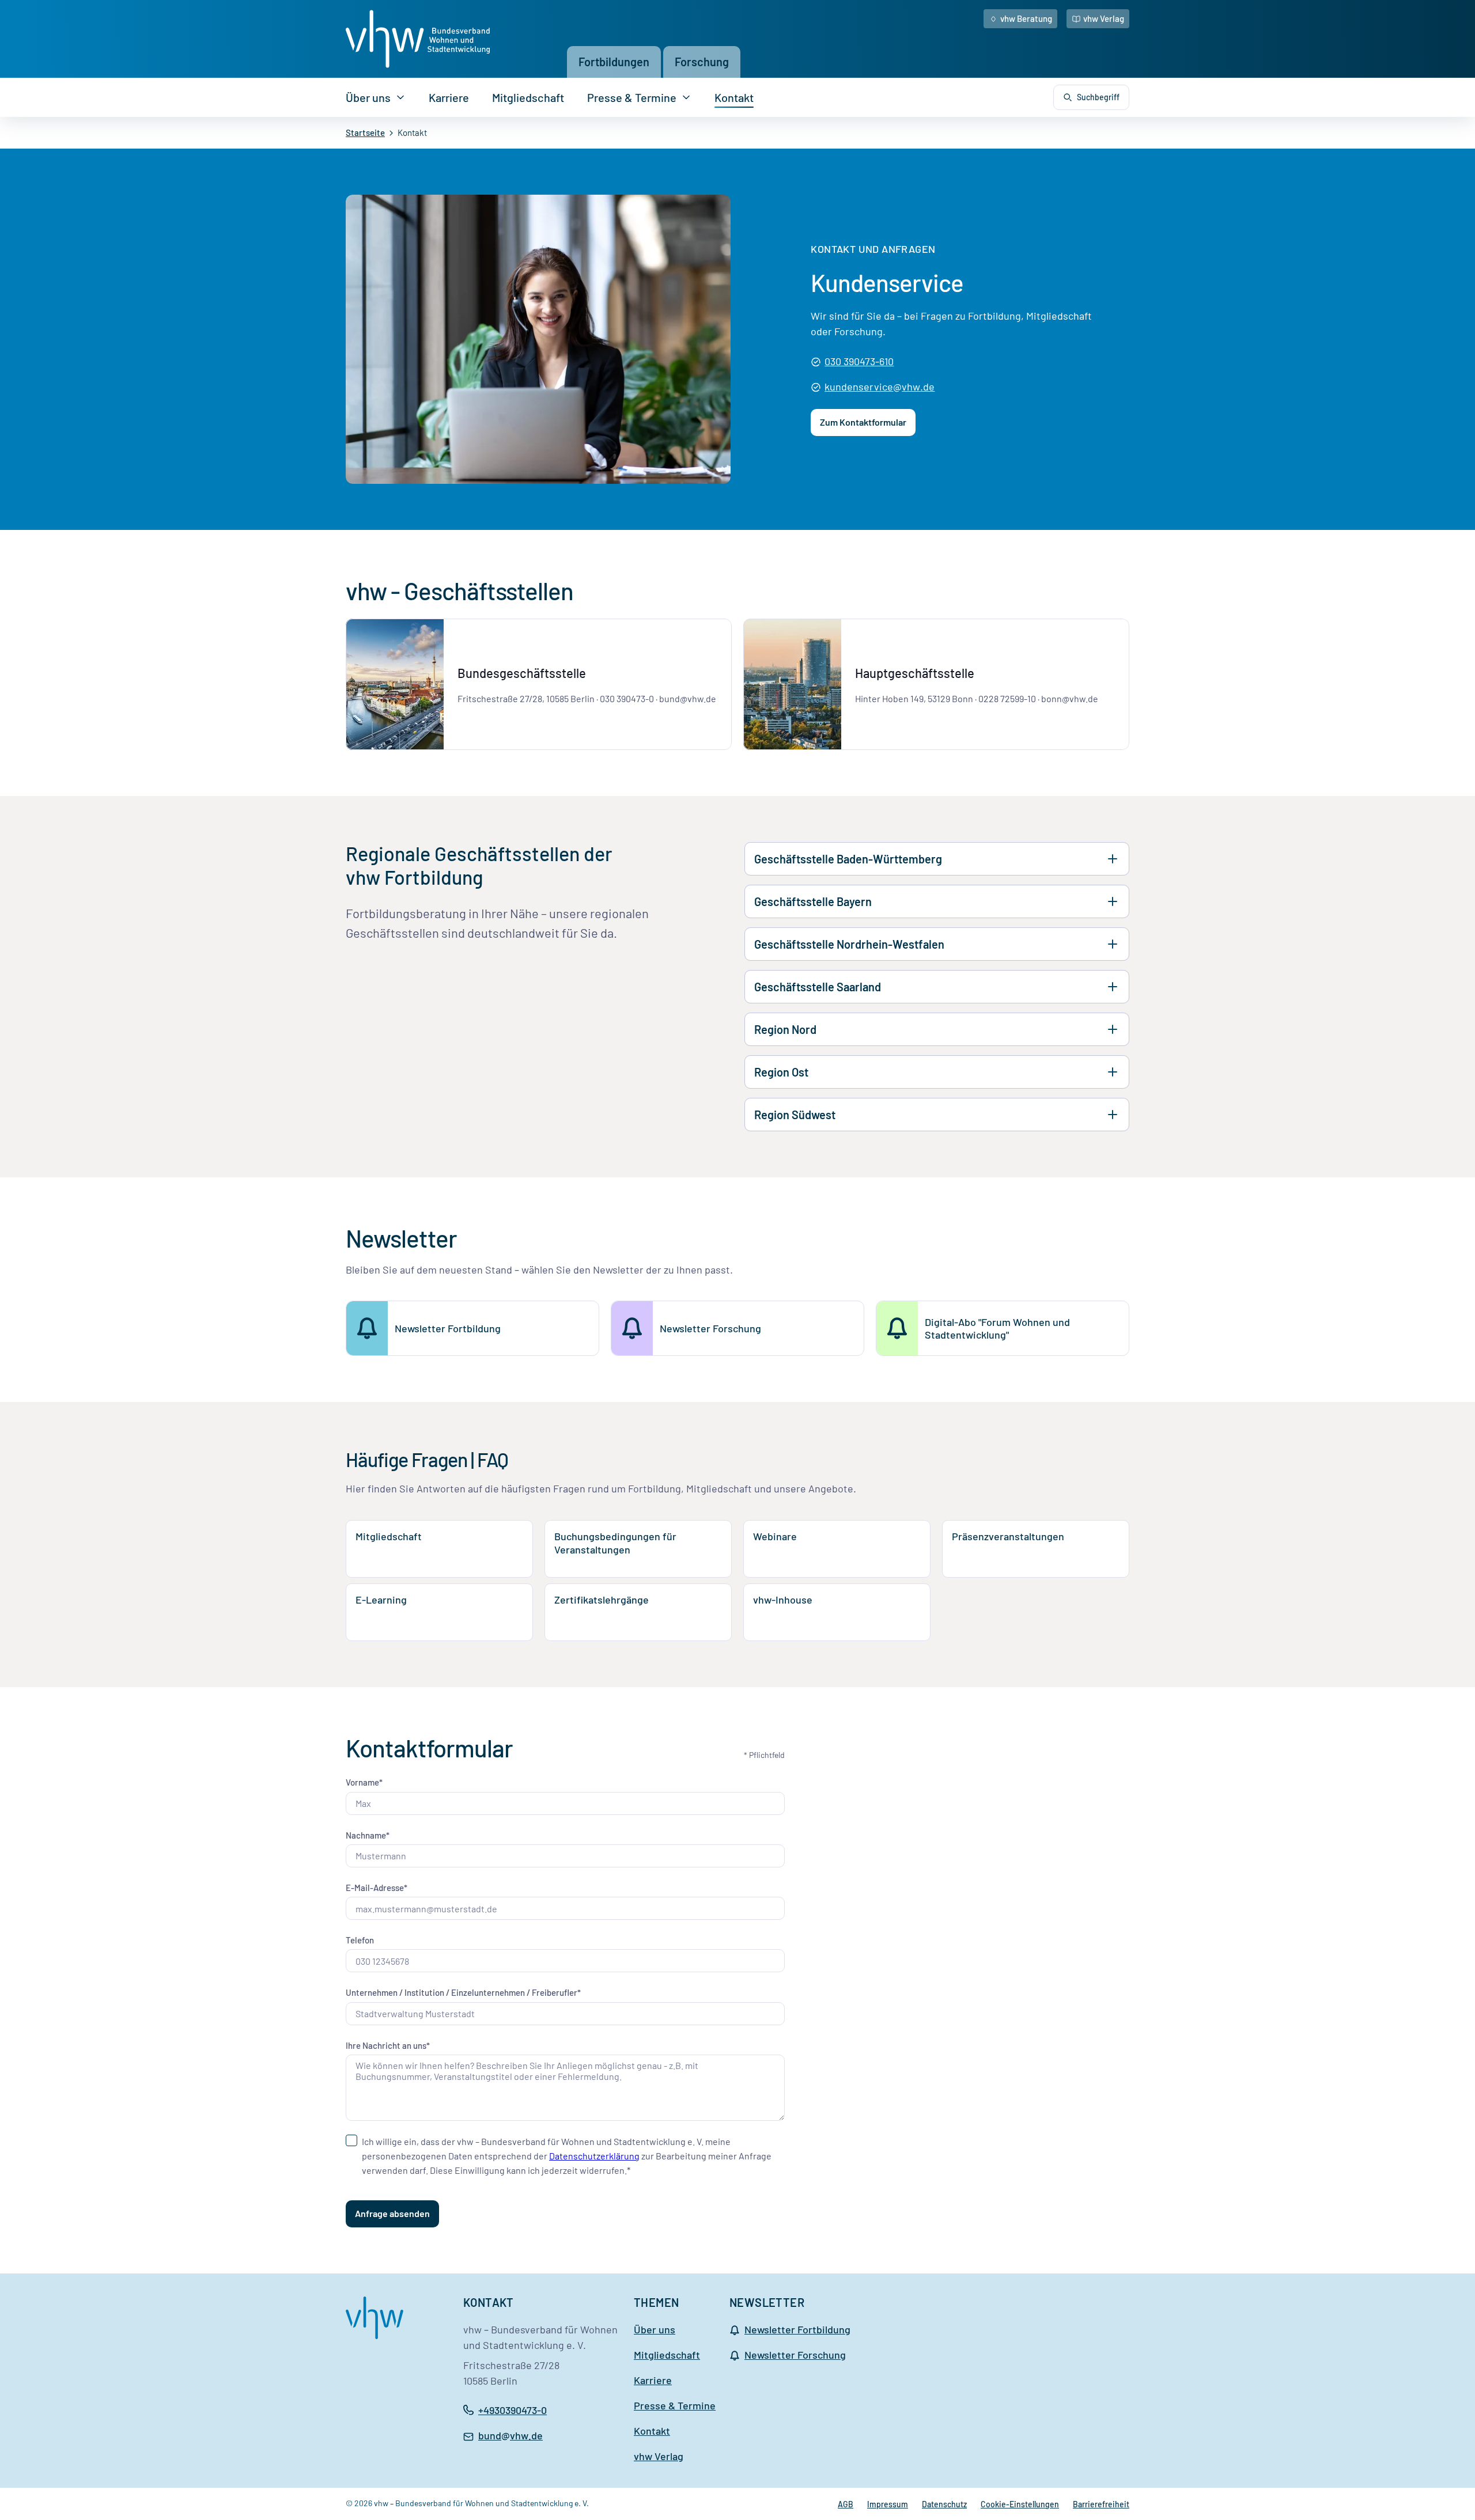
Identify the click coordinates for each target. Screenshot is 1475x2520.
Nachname (366, 1835)
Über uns (368, 97)
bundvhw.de (510, 2436)
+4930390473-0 (513, 2410)
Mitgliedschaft (528, 97)
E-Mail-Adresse (375, 1888)
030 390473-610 (859, 361)
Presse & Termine (632, 97)
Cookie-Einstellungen (1020, 2504)
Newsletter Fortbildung (797, 2329)
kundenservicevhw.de (880, 388)
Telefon (360, 1940)
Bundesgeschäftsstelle (522, 673)
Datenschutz (944, 2504)
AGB (846, 2504)
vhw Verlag (1104, 18)
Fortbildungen (614, 62)
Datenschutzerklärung (594, 2156)
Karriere (449, 97)
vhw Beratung (1026, 18)
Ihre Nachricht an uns (386, 2045)
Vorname (362, 1782)
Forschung (702, 62)
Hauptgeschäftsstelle (915, 673)
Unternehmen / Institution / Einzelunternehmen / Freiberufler (462, 1992)
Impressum (888, 2504)
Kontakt (734, 97)
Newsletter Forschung (795, 2355)
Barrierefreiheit (1101, 2504)
